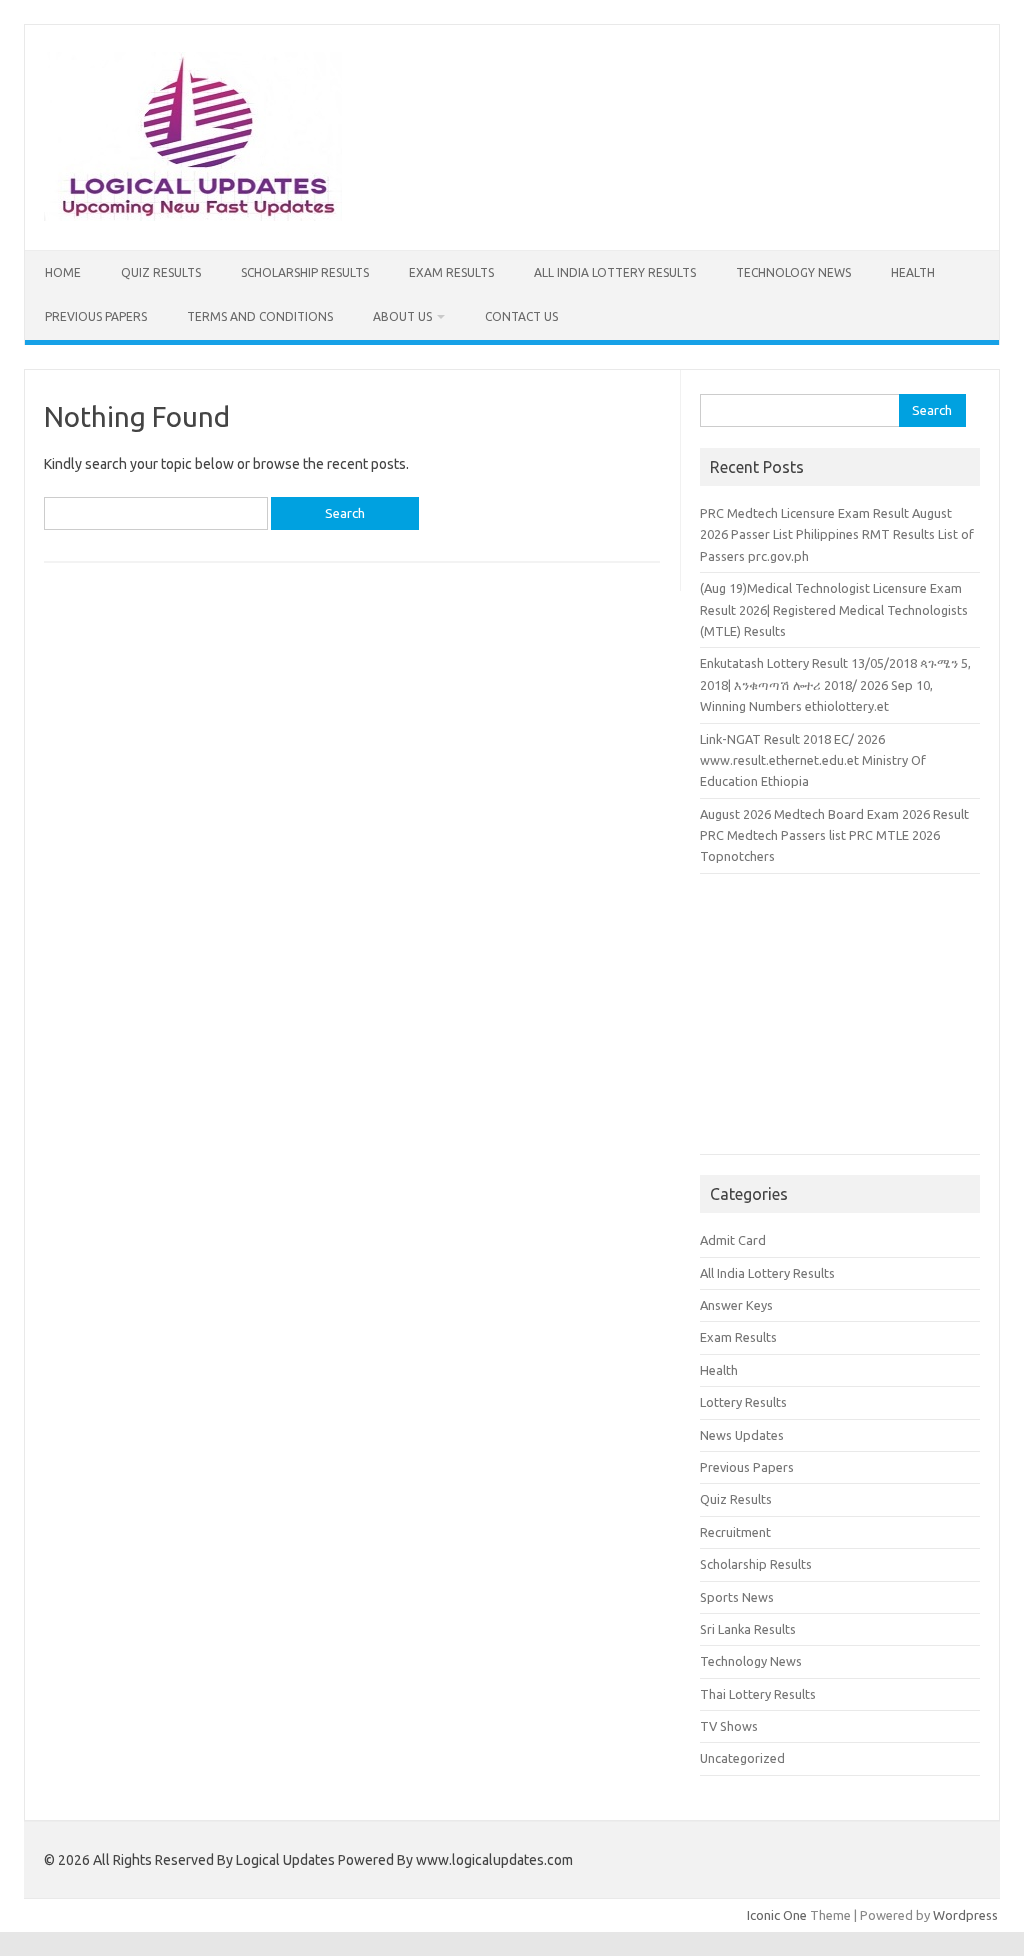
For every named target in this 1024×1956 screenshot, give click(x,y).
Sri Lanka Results (748, 1629)
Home (63, 272)
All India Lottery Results (615, 272)
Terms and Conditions (260, 316)
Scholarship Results (305, 272)
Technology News (793, 272)
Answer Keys (736, 1305)
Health (913, 272)
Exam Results (451, 272)
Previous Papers (96, 316)
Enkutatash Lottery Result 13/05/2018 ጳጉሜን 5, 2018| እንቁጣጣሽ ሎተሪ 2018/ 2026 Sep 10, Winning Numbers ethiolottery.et (835, 684)
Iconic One (777, 1915)
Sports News (737, 1597)
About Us (402, 316)
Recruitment (735, 1532)
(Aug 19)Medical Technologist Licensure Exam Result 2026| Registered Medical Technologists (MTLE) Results (834, 609)
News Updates (742, 1435)
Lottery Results (743, 1402)
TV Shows (729, 1726)
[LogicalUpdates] (192, 216)
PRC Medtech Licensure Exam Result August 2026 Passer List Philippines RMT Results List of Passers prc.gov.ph (837, 534)
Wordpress (965, 1915)
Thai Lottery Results (758, 1694)
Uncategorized (742, 1758)
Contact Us (521, 316)
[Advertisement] (840, 1024)
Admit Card (733, 1240)
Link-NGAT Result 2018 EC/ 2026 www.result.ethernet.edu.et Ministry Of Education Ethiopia (813, 760)
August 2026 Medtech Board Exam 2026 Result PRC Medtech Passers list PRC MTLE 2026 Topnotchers (834, 835)
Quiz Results (161, 272)
